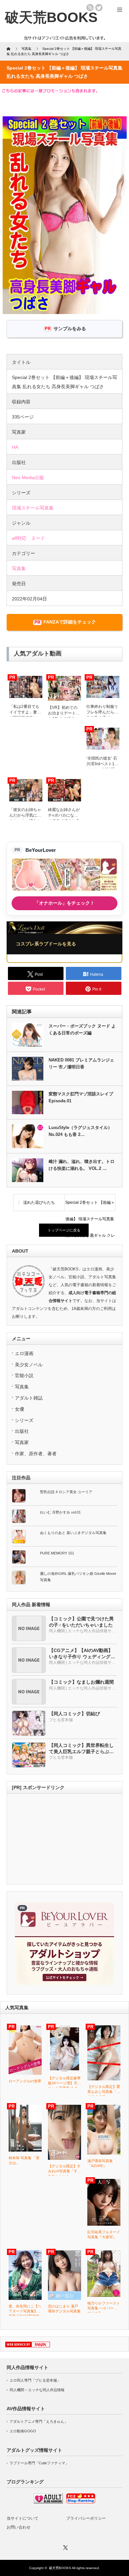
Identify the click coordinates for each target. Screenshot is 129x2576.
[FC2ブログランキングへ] (81, 2502)
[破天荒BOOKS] (51, 17)
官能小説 (24, 1375)
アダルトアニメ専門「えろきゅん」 (39, 2421)
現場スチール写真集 (33, 508)
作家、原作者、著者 (36, 1454)
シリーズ (24, 1420)
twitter (99, 8)
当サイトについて (22, 2518)
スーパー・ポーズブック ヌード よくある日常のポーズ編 (82, 1029)
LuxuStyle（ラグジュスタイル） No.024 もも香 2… (80, 1131)
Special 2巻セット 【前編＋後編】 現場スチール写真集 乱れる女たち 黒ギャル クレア (90, 1205)
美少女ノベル (29, 1365)
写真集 (19, 568)
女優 (20, 1409)
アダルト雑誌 (29, 1398)
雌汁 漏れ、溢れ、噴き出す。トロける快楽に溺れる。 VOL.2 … (82, 1165)
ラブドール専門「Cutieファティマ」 (39, 2463)
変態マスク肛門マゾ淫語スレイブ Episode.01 (81, 1097)
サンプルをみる (70, 329)
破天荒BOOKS (60, 2568)
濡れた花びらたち (39, 1202)
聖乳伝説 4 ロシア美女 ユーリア (66, 1492)
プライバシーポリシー (86, 2518)
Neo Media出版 (28, 478)
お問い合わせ (19, 2527)
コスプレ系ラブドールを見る (46, 944)
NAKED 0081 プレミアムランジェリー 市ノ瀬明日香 (81, 1063)
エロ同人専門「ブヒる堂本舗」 (35, 2380)
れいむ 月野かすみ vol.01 (60, 1512)
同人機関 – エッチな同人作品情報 (37, 2390)
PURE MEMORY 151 (57, 1553)
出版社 (22, 1431)
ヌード (38, 538)
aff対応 (19, 538)
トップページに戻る (64, 1230)
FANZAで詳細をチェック (70, 622)
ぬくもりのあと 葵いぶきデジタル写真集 (73, 1533)
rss (90, 8)
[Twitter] (64, 2547)
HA (15, 447)
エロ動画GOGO (23, 2431)
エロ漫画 (24, 1353)
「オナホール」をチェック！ (64, 903)
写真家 (22, 1442)
